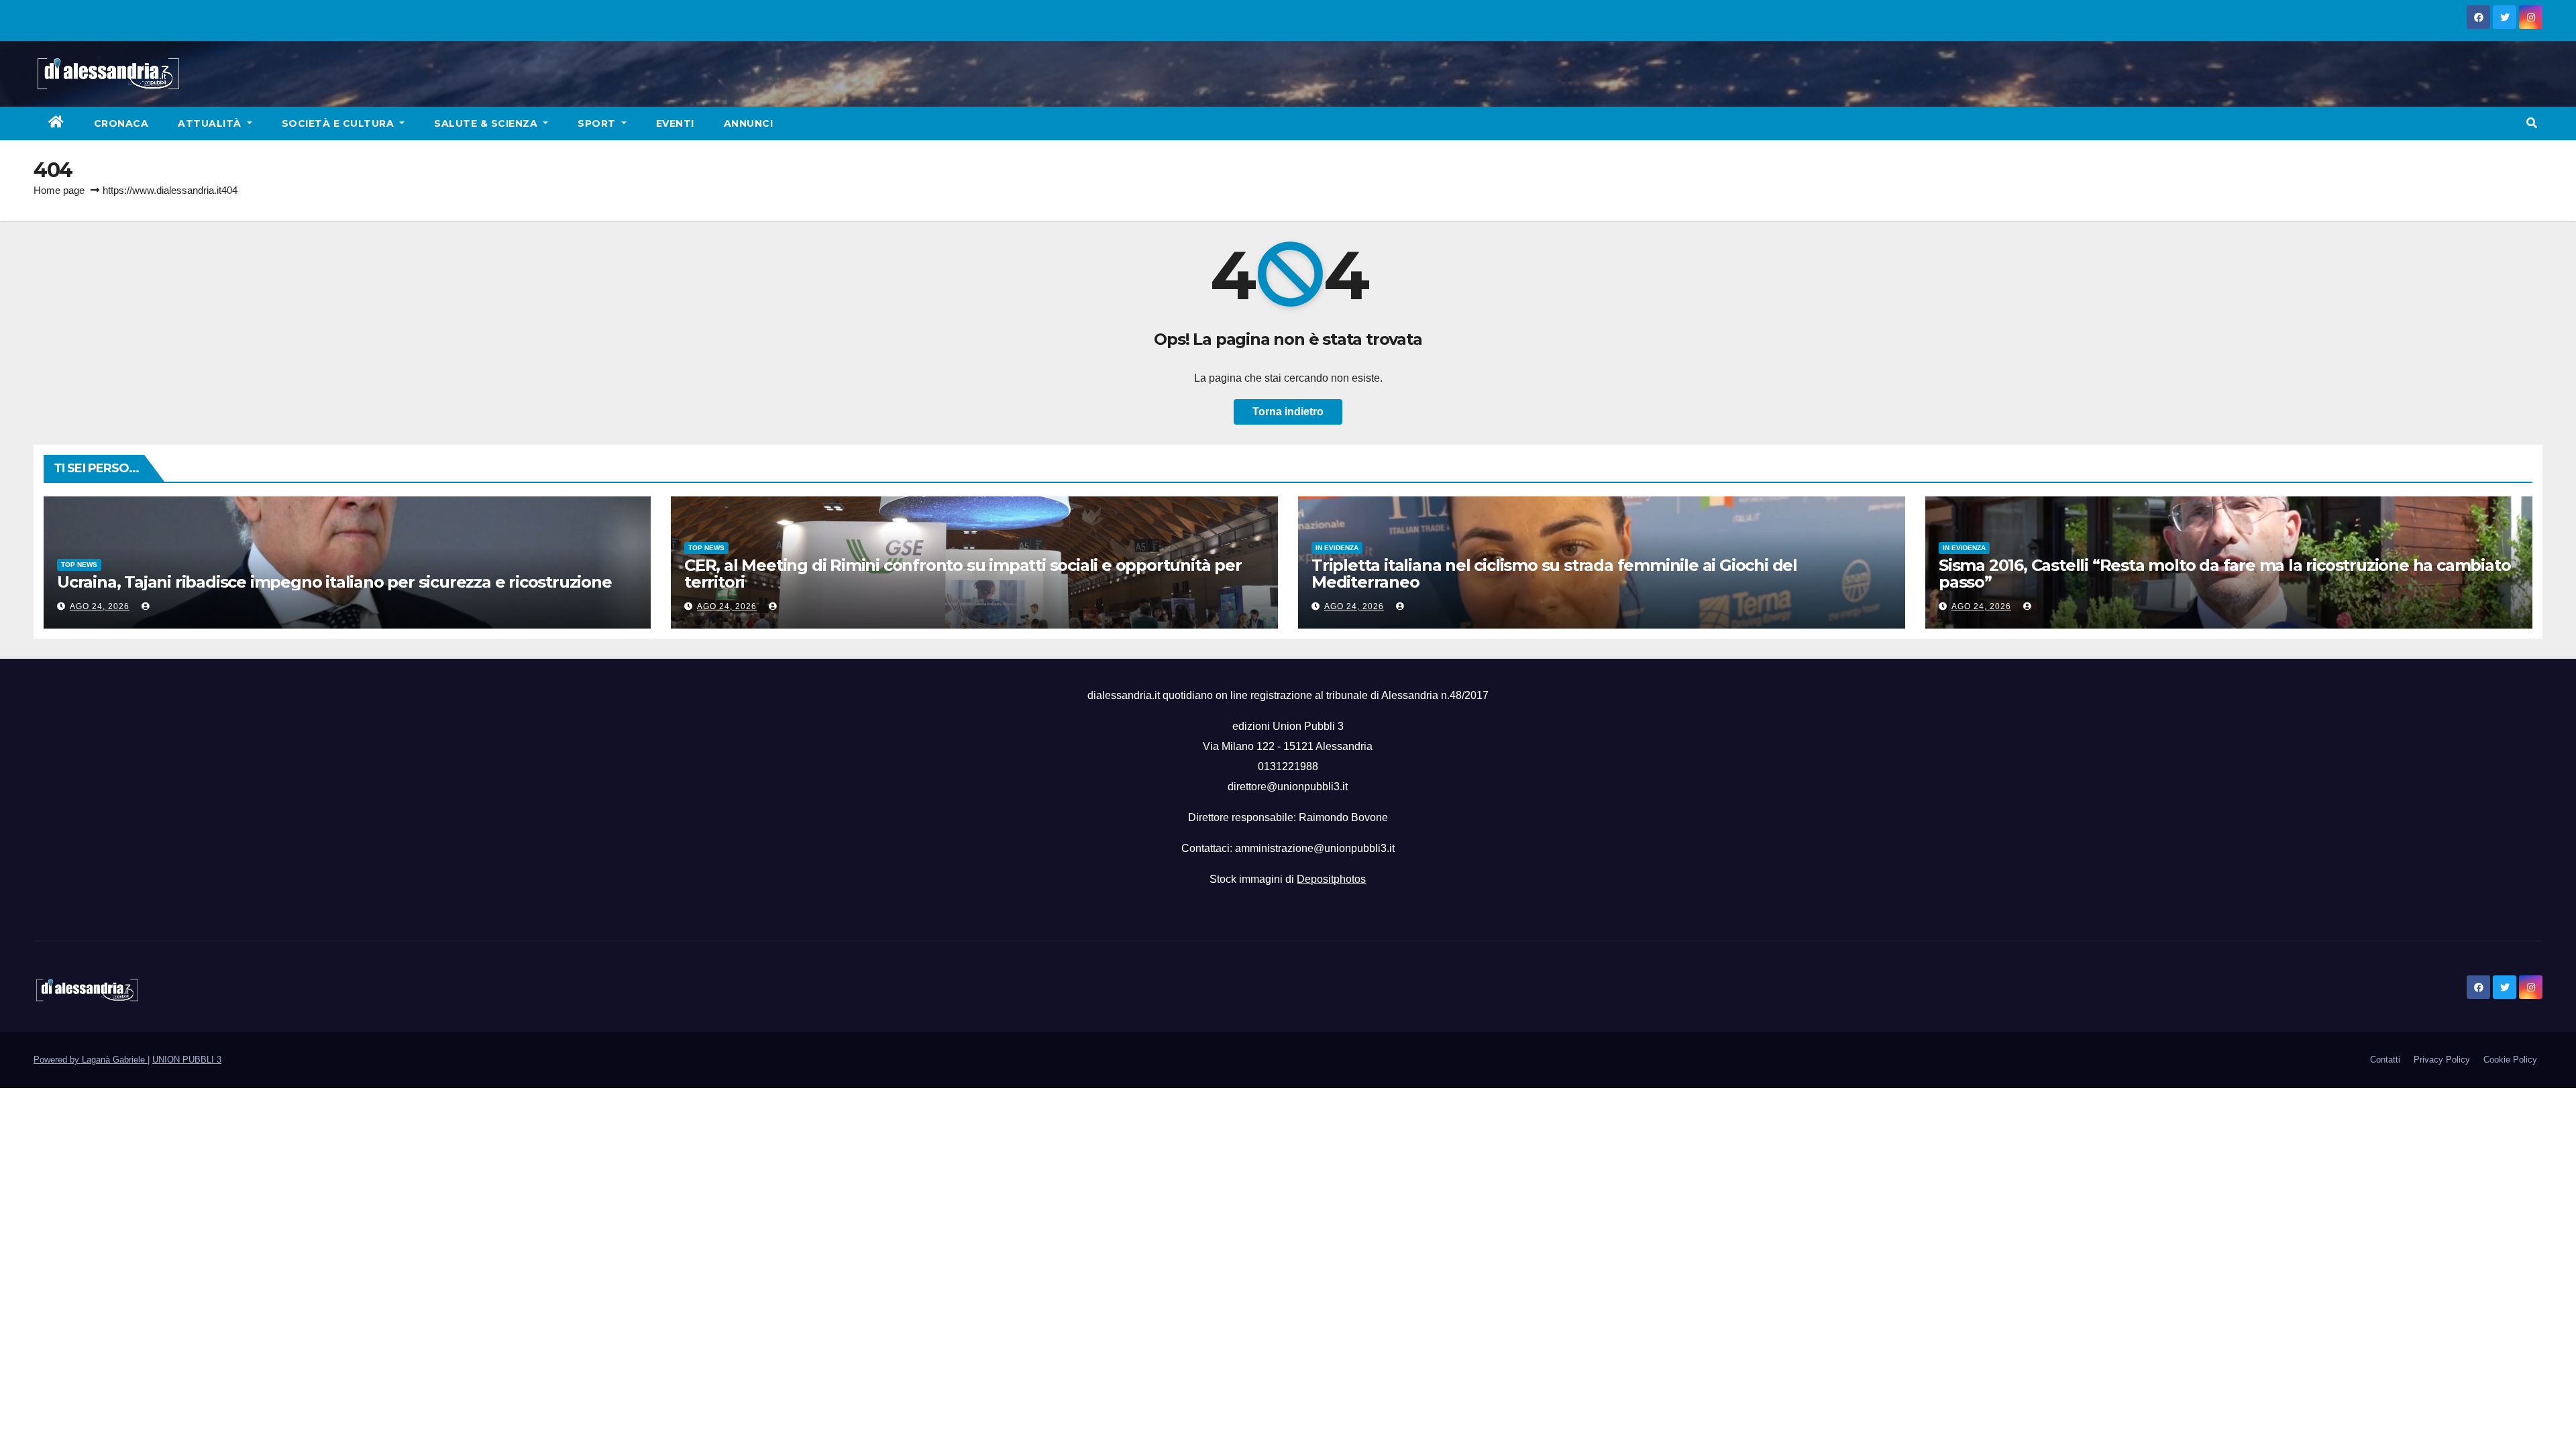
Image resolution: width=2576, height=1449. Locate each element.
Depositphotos (1331, 879)
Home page (59, 190)
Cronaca (121, 123)
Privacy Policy (2442, 1060)
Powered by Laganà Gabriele (91, 1060)
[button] (2532, 123)
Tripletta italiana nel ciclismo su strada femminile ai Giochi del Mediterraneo (1554, 574)
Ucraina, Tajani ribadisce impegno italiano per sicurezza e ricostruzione (334, 582)
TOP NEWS (79, 565)
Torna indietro (1288, 412)
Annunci (749, 123)
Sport (598, 123)
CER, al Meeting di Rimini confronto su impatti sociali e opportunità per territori (963, 574)
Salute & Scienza (487, 123)
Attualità (211, 123)
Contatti (2385, 1060)
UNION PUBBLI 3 (187, 1060)
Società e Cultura (339, 123)
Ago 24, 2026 (100, 606)
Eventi (675, 123)
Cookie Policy (2510, 1060)
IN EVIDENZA (1337, 548)
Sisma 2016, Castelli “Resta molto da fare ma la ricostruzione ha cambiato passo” (2224, 574)
